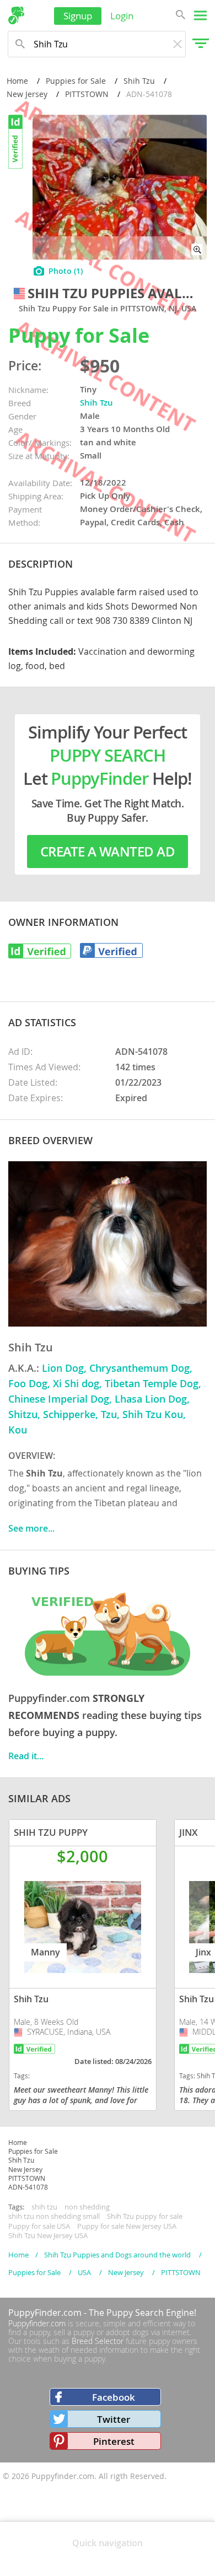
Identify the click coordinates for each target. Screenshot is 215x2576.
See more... (31, 1528)
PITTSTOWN (87, 94)
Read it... (26, 1756)
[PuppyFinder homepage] (16, 15)
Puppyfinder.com (37, 2323)
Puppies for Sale (76, 81)
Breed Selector (98, 2341)
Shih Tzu (139, 81)
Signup (78, 16)
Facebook (114, 2397)
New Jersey (27, 94)
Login (122, 16)
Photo (66, 271)
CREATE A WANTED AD (108, 852)
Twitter (114, 2419)
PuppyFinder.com (45, 2313)
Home (17, 81)
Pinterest (114, 2441)
